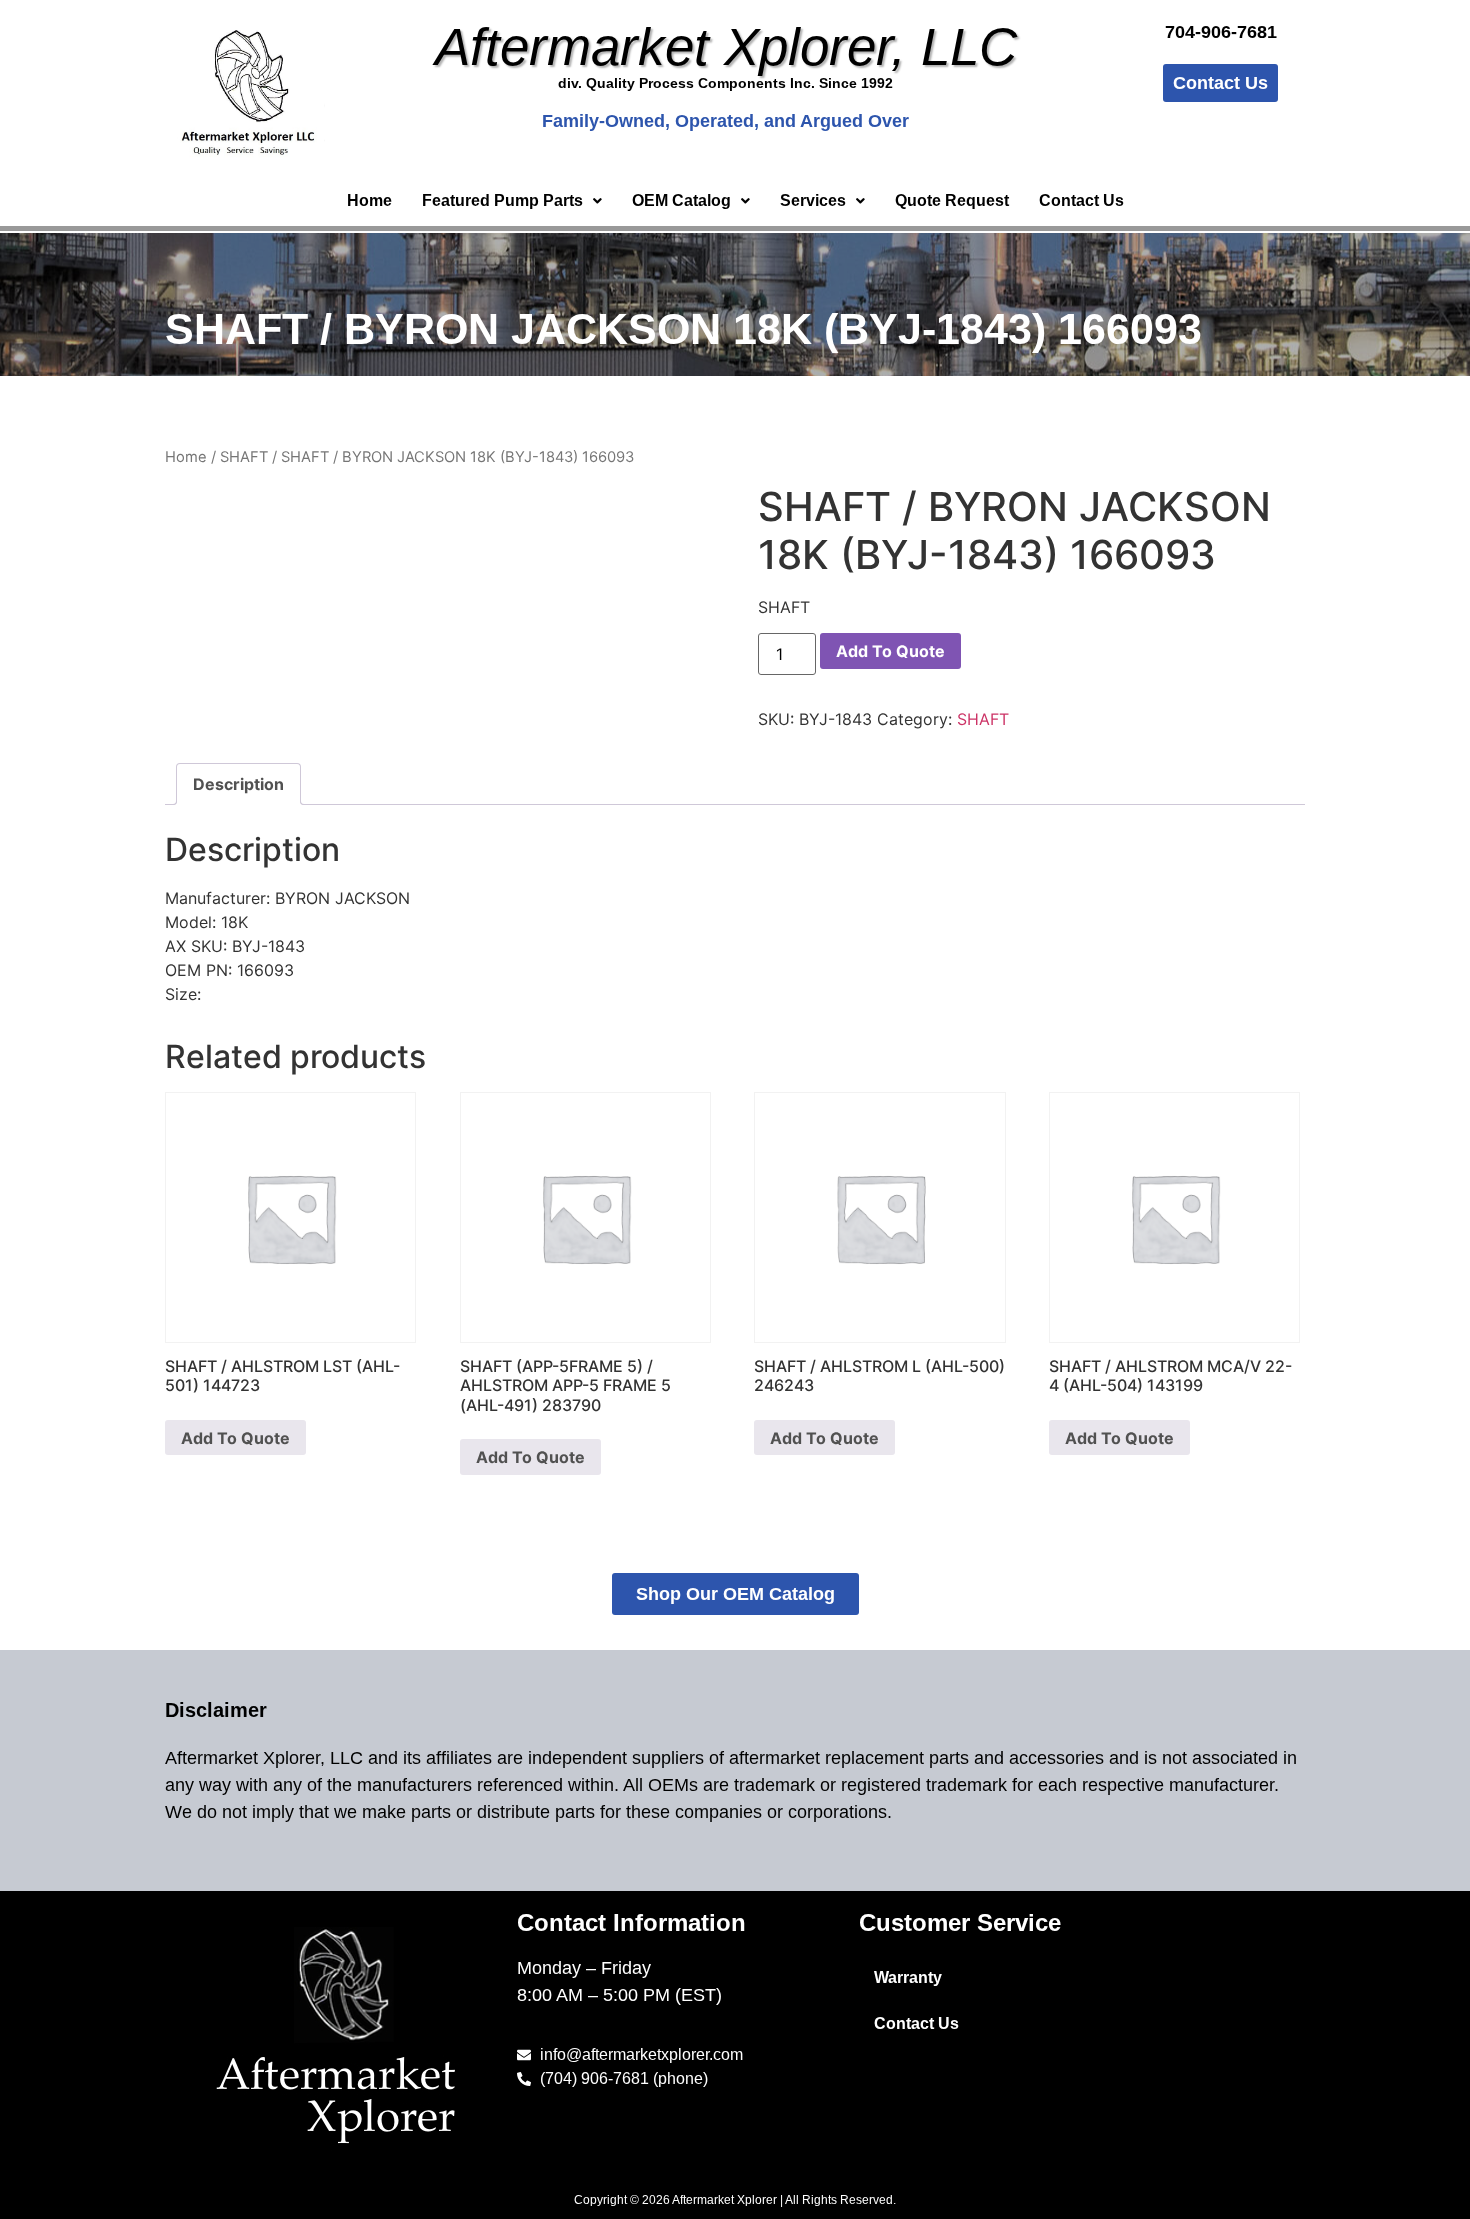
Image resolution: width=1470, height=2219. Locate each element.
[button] (512, 201)
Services (813, 200)
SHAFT (244, 457)
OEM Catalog (681, 200)
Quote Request (952, 200)
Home (369, 200)
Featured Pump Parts (502, 200)
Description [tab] (238, 784)
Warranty (908, 1977)
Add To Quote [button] (235, 1438)
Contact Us (1081, 200)
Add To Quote (890, 651)
